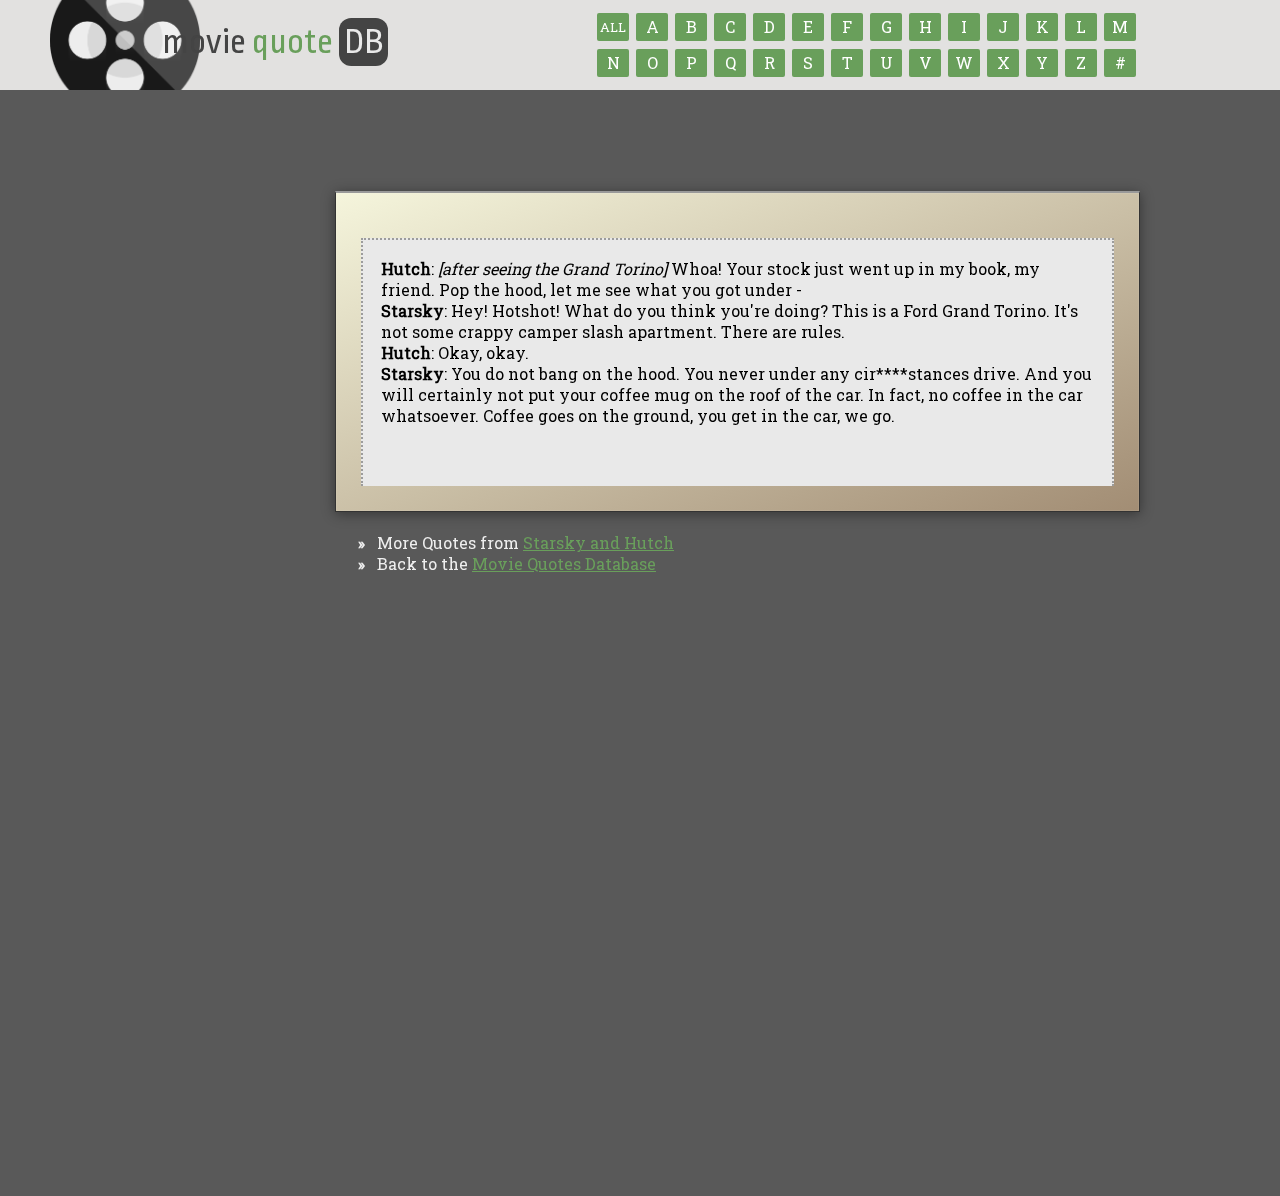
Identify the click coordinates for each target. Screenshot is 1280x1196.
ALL (613, 27)
